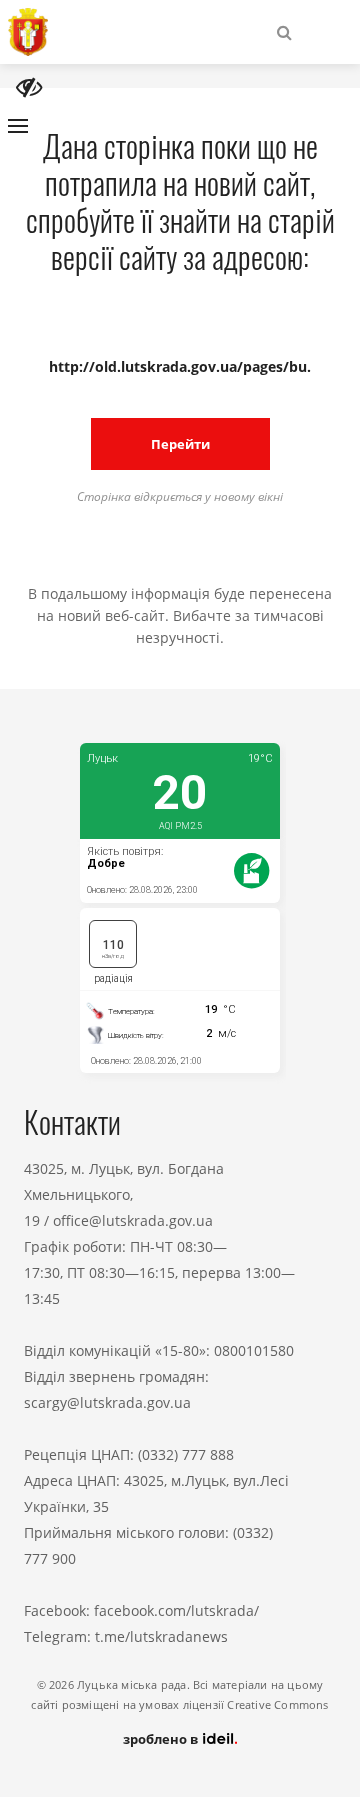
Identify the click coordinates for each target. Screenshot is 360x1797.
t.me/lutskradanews (161, 1636)
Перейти (180, 444)
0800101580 (254, 1350)
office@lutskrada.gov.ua (133, 1220)
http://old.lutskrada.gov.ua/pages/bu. (180, 366)
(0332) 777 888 (186, 1454)
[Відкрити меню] (18, 126)
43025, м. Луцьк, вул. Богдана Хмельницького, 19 (124, 1194)
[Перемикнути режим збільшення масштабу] (29, 87)
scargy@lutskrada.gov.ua (107, 1402)
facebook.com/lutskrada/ (176, 1610)
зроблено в (162, 1739)
